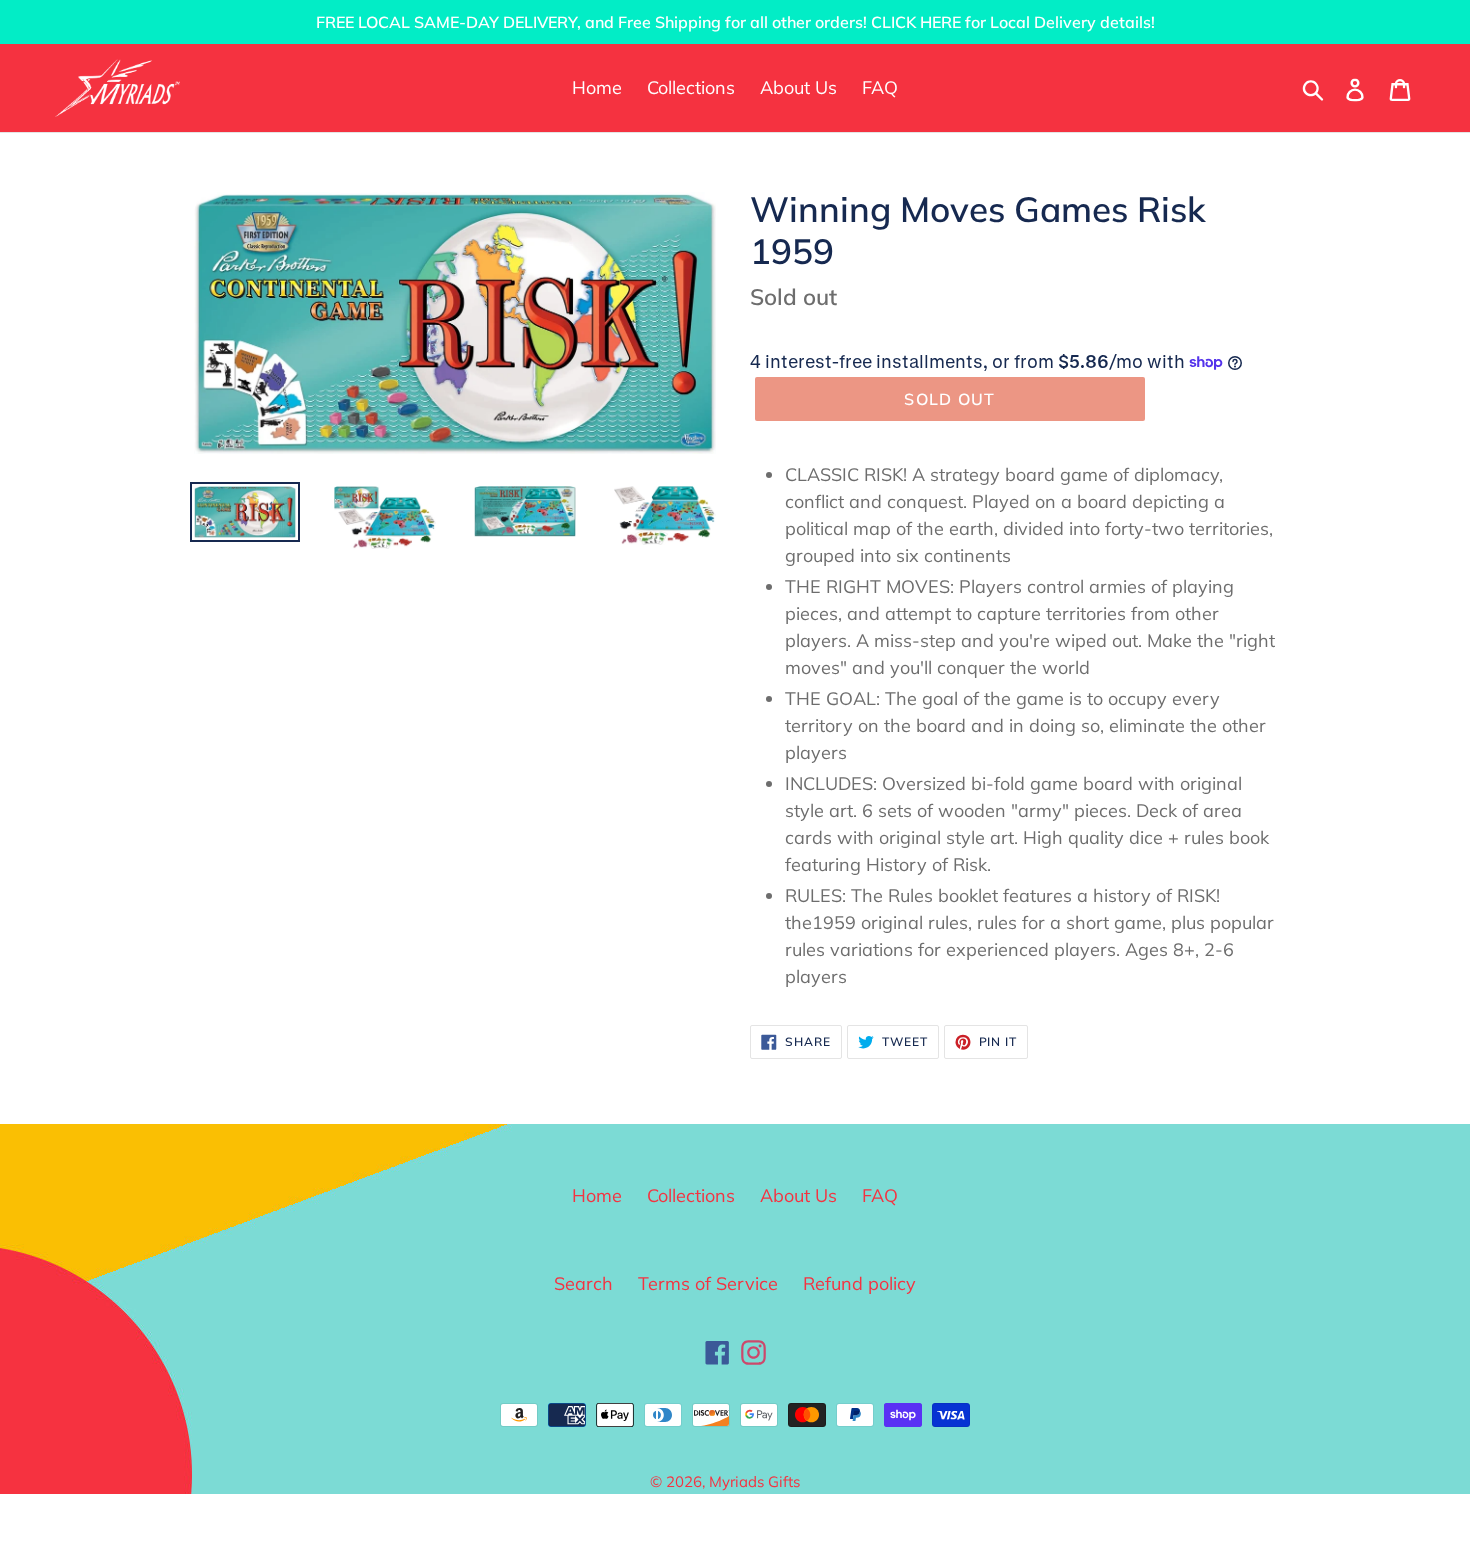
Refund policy (859, 1283)
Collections (691, 1195)
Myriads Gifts (754, 1481)
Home (597, 1195)
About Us (798, 1195)
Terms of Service (708, 1283)
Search (583, 1283)
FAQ (880, 1195)
